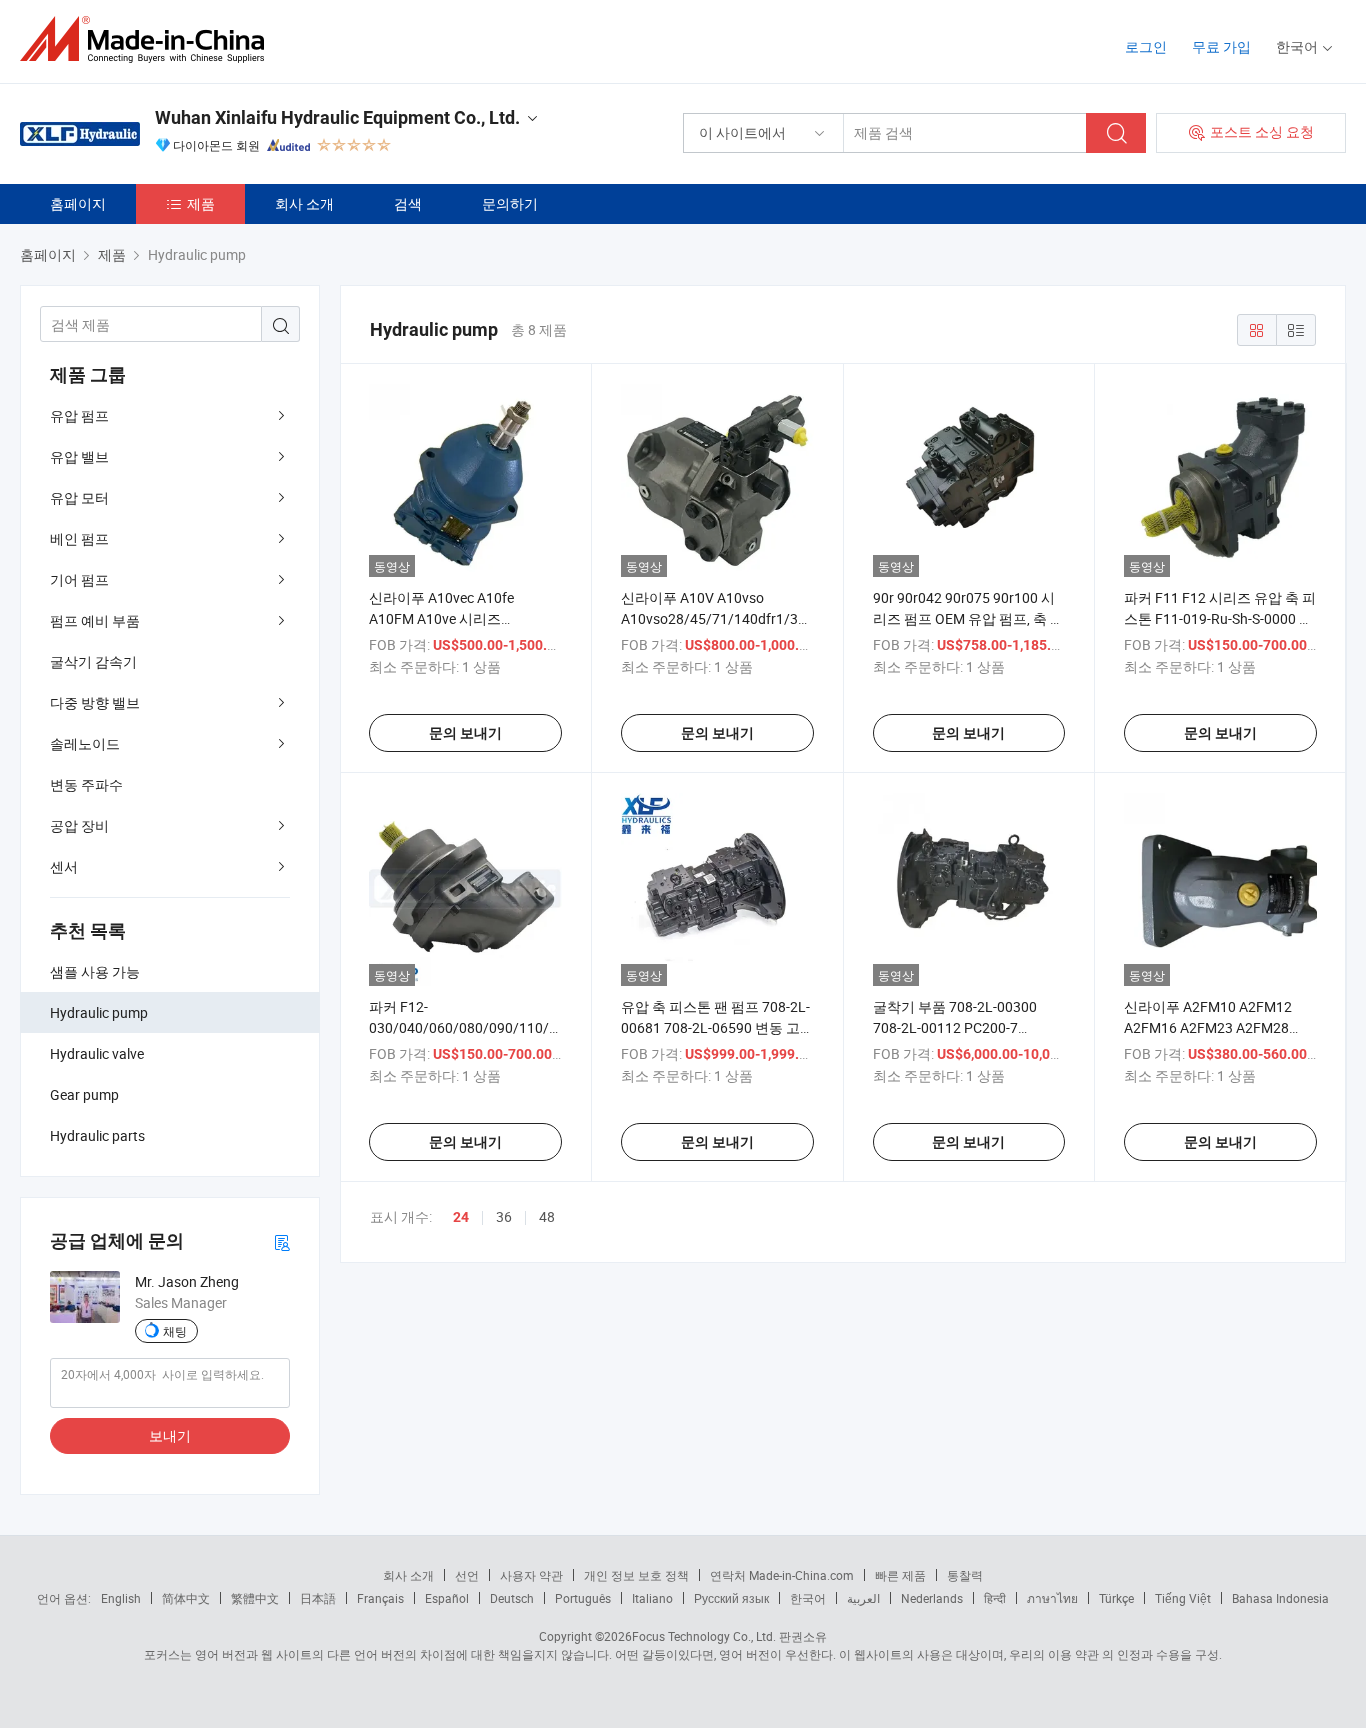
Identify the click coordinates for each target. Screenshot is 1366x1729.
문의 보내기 (465, 733)
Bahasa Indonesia (1280, 1598)
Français (380, 1598)
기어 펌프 (79, 579)
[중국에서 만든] (148, 39)
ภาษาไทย (1052, 1598)
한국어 (808, 1598)
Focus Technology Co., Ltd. (704, 1636)
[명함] (282, 1241)
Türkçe (1116, 1598)
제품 (201, 203)
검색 (408, 203)
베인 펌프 (79, 538)
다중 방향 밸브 (95, 702)
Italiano (652, 1598)
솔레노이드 (85, 743)
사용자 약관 (531, 1575)
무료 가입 (1221, 46)
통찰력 (965, 1575)
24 (461, 1217)
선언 (467, 1575)
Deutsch (512, 1598)
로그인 (1146, 46)
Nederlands (932, 1598)
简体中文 (186, 1598)
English (121, 1598)
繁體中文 (255, 1598)
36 (504, 1216)
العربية (863, 1598)
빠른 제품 (900, 1575)
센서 (64, 866)
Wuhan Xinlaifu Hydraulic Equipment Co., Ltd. (337, 117)
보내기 (170, 1435)
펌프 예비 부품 (95, 620)
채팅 (175, 1331)
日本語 (318, 1598)
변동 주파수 (86, 784)
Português (583, 1598)
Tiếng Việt (1183, 1598)
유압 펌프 (79, 415)
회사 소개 (304, 203)
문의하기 (510, 203)
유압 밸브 (79, 456)
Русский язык (731, 1598)
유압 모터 (79, 497)
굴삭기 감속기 (93, 661)
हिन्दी (995, 1598)
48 (547, 1216)
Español (447, 1598)
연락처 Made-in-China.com (782, 1575)
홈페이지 (78, 203)
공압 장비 (79, 825)
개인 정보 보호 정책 (636, 1575)
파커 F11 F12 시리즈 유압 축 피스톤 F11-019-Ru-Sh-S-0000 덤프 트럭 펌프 (1220, 618)
